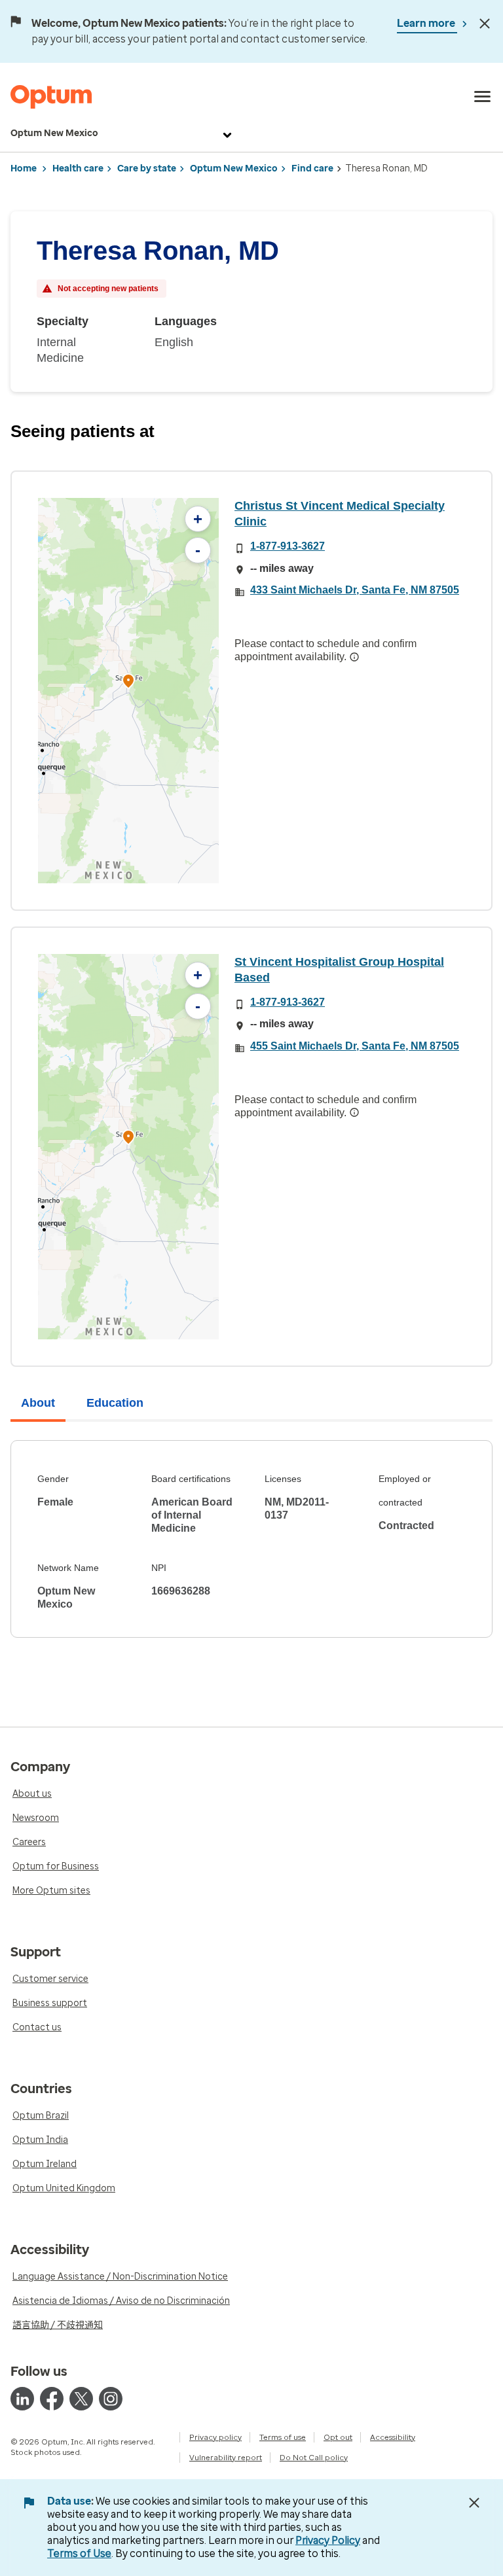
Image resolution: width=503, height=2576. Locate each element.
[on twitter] (81, 2399)
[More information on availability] (354, 657)
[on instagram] (111, 2399)
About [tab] (38, 1403)
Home (24, 168)
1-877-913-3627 (288, 546)
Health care (78, 168)
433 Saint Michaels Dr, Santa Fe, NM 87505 (355, 590)
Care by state (147, 168)
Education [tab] (115, 1403)
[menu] (483, 97)
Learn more (427, 23)
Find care (312, 168)
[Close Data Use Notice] (474, 2503)
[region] (128, 691)
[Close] (485, 24)
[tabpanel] (251, 1539)
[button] (128, 683)
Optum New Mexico (54, 133)
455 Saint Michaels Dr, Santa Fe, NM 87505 (355, 1046)
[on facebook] (52, 2399)
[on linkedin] (22, 2399)
